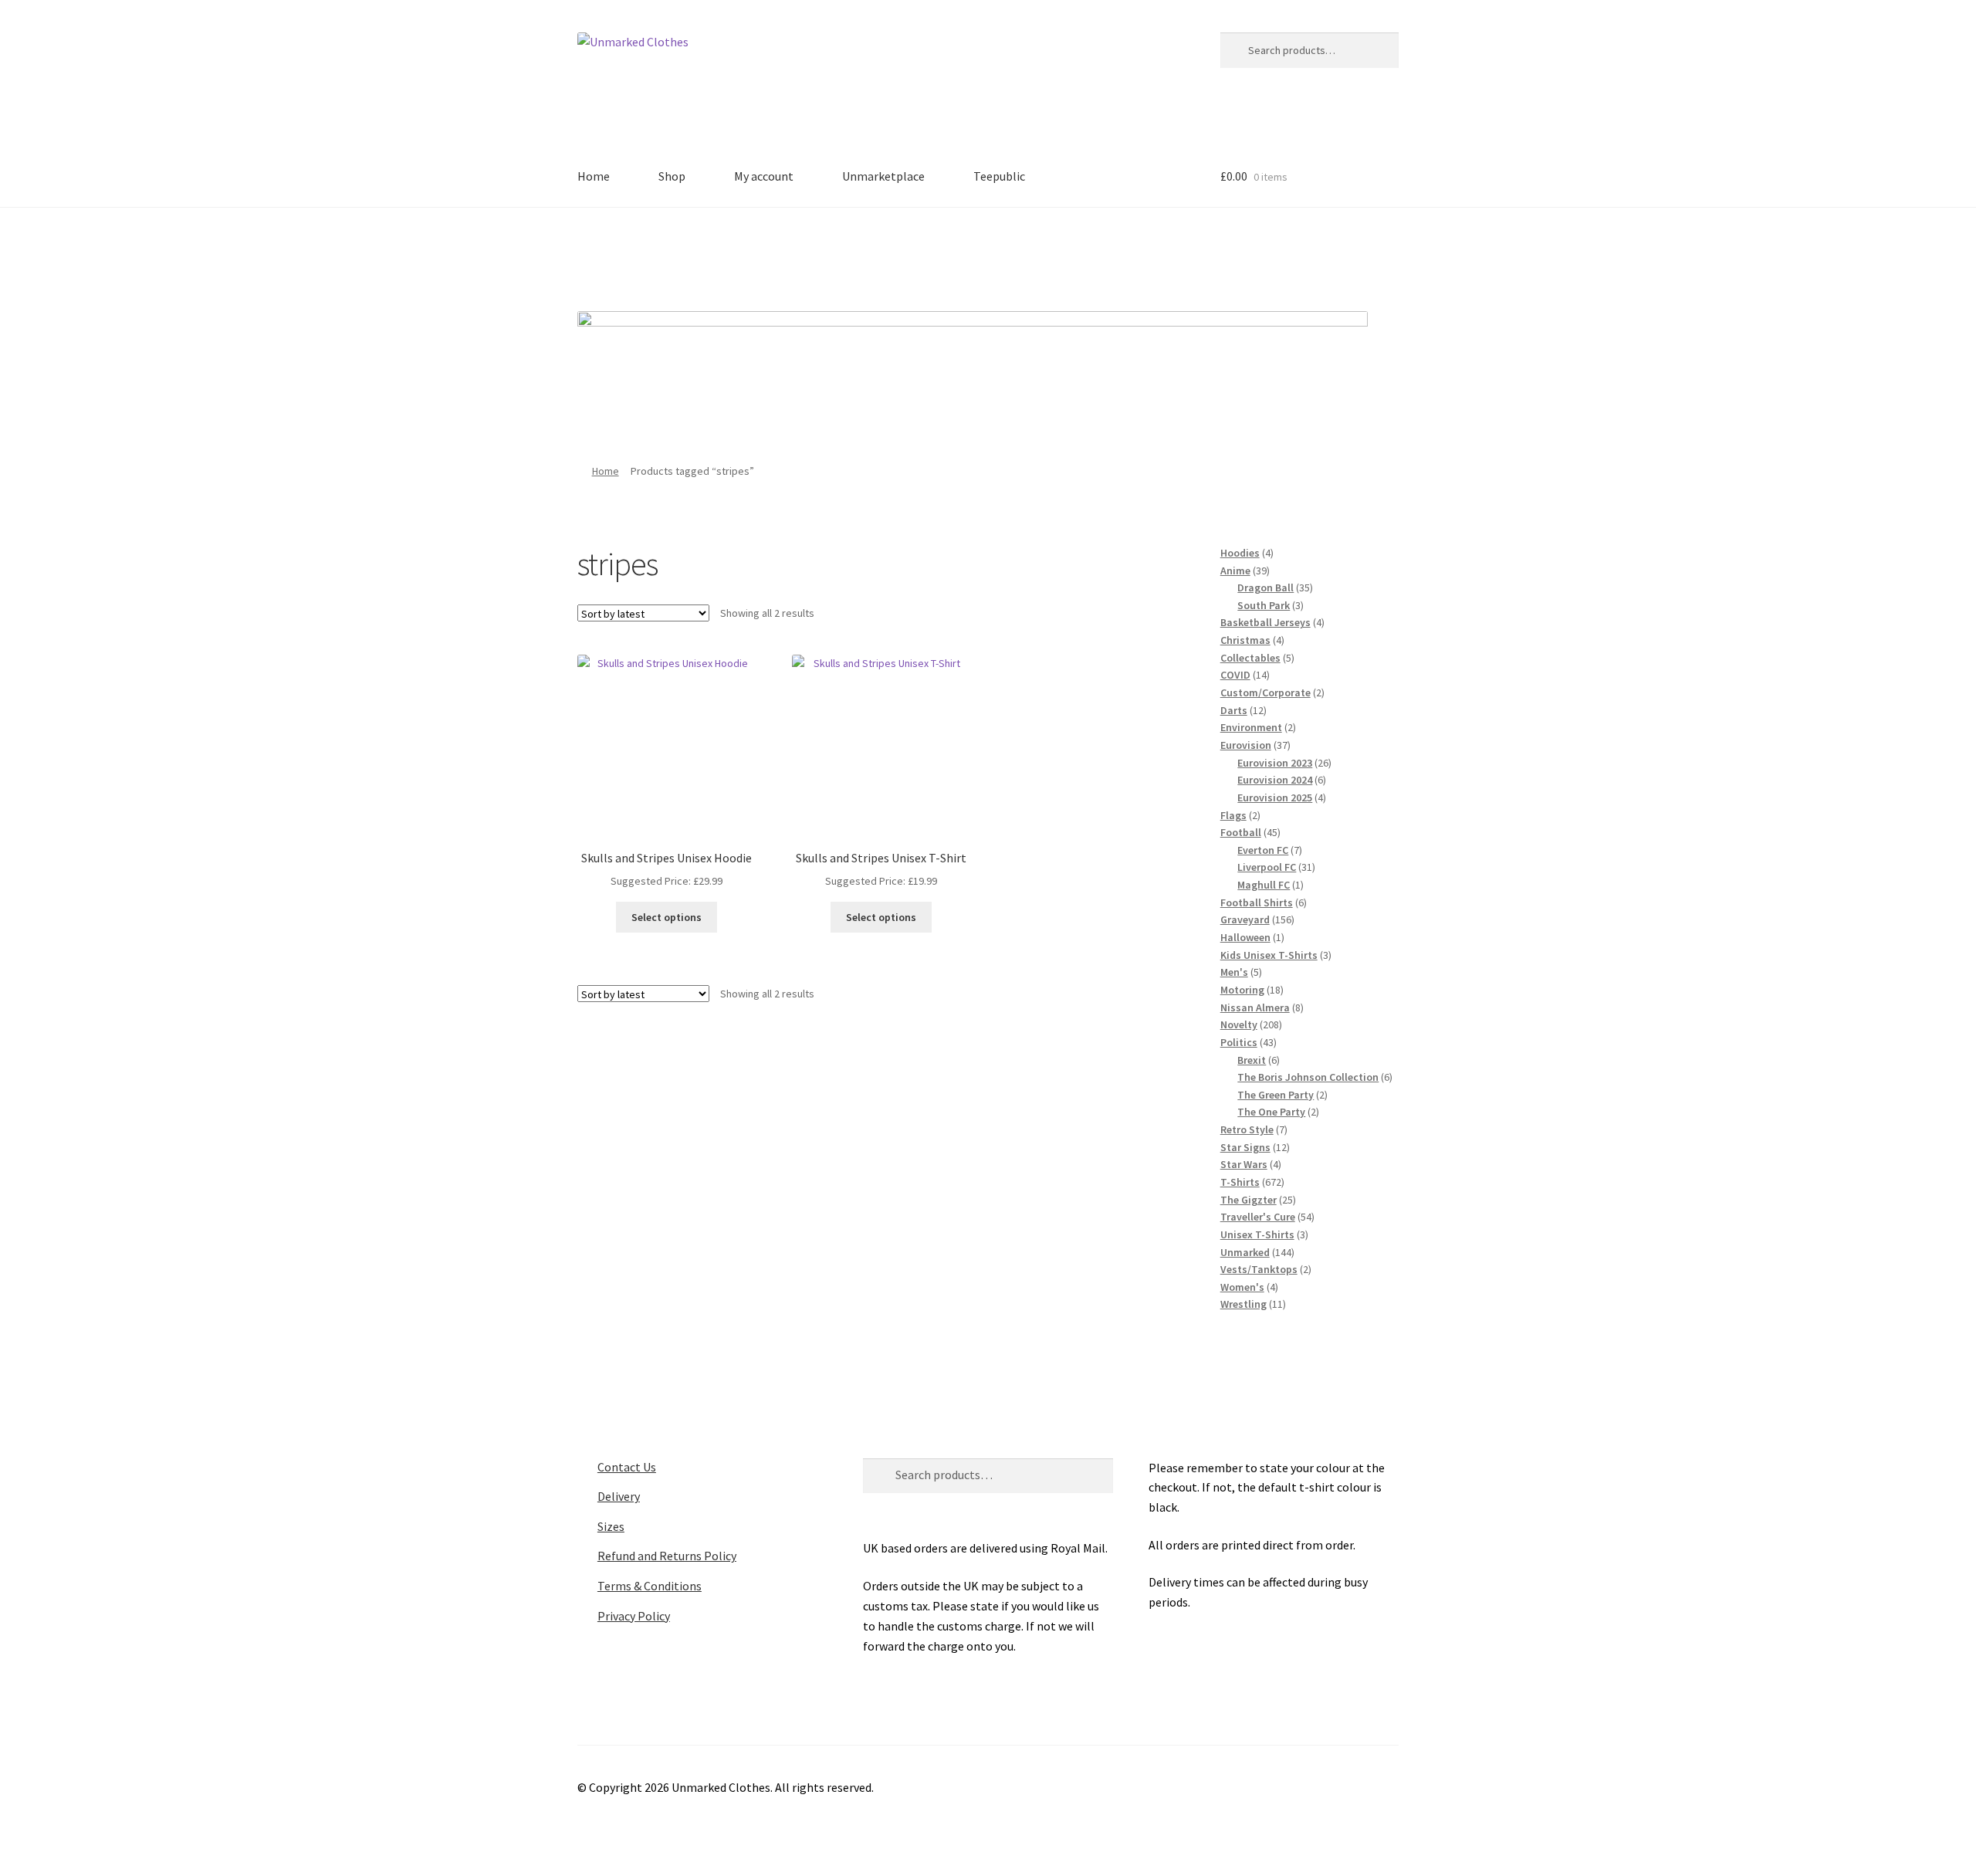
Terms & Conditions (650, 1586)
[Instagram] (1010, 254)
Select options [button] (667, 917)
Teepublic (999, 176)
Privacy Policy (634, 1616)
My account (764, 176)
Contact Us (627, 1467)
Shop (672, 176)
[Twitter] (967, 254)
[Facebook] (925, 254)
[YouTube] (1052, 254)
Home (594, 176)
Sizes (611, 1526)
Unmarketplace (883, 176)
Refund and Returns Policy (667, 1556)
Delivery (619, 1496)
